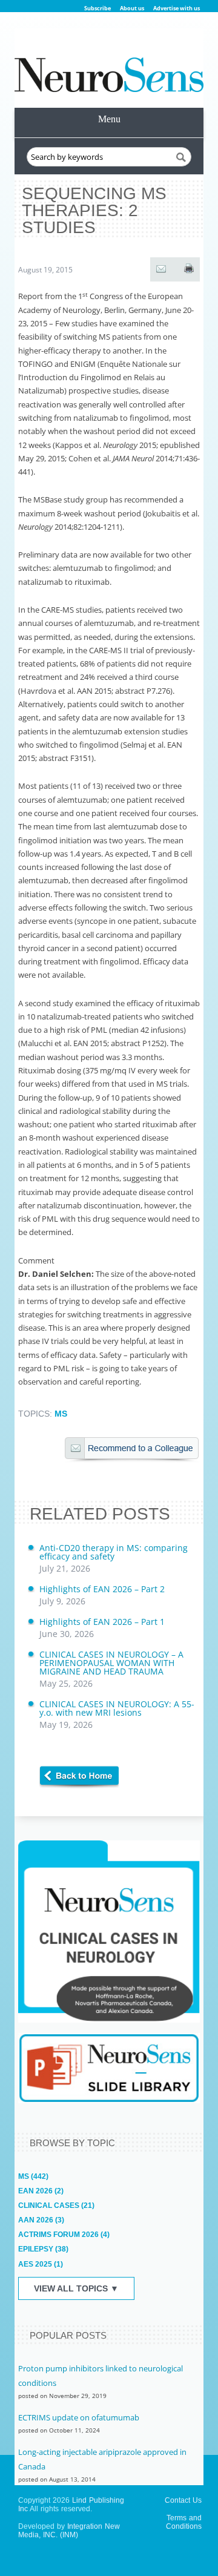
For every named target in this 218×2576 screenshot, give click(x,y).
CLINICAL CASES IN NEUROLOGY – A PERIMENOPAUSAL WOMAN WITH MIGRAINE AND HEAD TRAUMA (111, 1669)
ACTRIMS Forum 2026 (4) (64, 2235)
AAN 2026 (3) (41, 2220)
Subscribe (97, 8)
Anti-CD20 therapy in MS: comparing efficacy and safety (114, 1558)
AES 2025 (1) (41, 2264)
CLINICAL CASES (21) (56, 2205)
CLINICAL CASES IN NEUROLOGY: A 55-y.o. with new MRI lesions (117, 1714)
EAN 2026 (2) (41, 2191)
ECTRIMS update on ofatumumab (79, 2417)
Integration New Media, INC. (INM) (69, 2531)
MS (61, 1414)
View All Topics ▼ (76, 2288)
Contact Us (183, 2500)
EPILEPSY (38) (43, 2249)
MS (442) (33, 2176)
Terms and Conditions (184, 2522)
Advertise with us (177, 8)
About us (132, 8)
